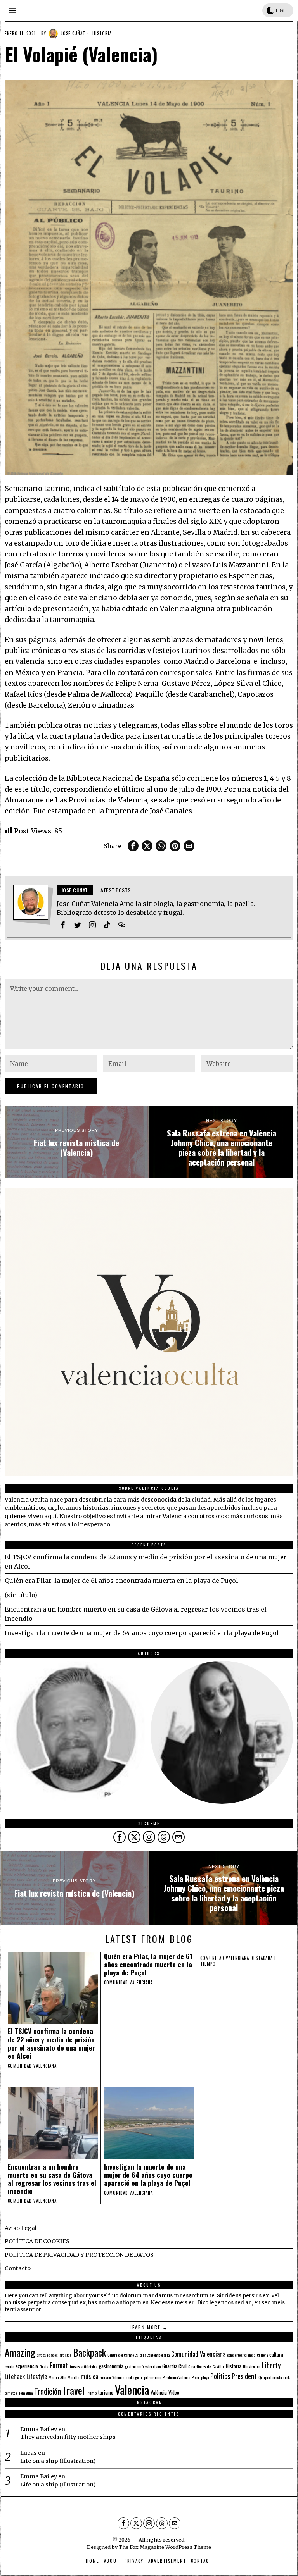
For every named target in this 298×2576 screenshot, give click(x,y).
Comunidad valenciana (32, 2066)
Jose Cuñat (73, 33)
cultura (276, 2354)
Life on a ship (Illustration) (58, 2461)
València (159, 2392)
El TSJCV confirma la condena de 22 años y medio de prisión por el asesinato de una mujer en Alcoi (51, 2043)
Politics (220, 2376)
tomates (11, 2393)
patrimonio (152, 2377)
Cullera (262, 2355)
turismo (106, 2392)
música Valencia (112, 2377)
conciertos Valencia (241, 2355)
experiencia (27, 2366)
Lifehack (15, 2376)
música (89, 2376)
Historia (102, 33)
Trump (91, 2393)
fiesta (44, 2366)
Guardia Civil (174, 2366)
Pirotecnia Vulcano (176, 2377)
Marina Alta (57, 2377)
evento (9, 2366)
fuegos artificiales (84, 2366)
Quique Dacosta (270, 2377)
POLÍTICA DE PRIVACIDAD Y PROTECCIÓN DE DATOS (79, 2255)
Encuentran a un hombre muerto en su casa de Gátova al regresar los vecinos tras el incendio (52, 2179)
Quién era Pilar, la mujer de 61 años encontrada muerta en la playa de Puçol (121, 1581)
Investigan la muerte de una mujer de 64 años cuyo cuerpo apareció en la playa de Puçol (142, 1633)
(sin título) (21, 1595)
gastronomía (111, 2366)
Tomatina (26, 2393)
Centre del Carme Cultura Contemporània (139, 2355)
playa (205, 2377)
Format (59, 2365)
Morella (73, 2377)
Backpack (89, 2352)
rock (287, 2377)
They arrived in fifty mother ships (68, 2437)
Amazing (20, 2352)
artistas (65, 2355)
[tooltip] (133, 846)
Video (174, 2392)
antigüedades (47, 2355)
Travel (74, 2390)
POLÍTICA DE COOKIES (37, 2241)
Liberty (271, 2365)
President (244, 2376)
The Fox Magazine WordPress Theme (165, 2547)
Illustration (252, 2366)
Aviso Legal (21, 2228)
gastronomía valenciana (143, 2366)
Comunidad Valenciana (198, 2354)
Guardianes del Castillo (206, 2366)
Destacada (262, 1958)
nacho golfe (134, 2377)
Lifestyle (37, 2376)
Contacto (18, 2268)
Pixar (196, 2377)
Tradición (48, 2391)
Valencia (132, 2389)
